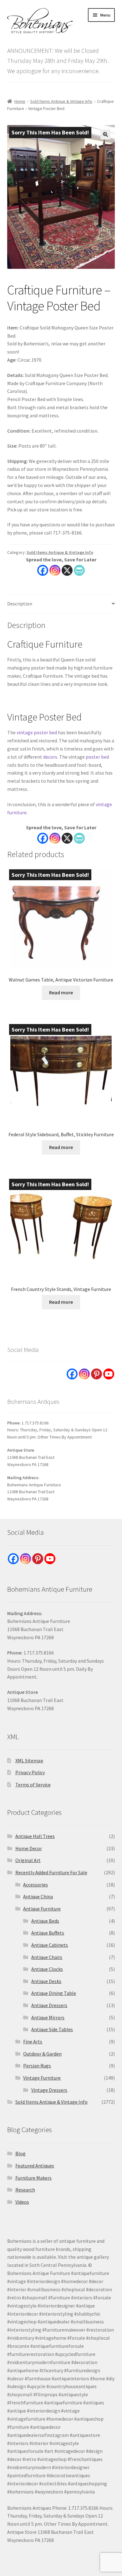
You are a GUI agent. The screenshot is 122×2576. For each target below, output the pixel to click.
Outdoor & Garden (42, 2054)
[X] (67, 570)
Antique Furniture (42, 1909)
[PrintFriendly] (79, 570)
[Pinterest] (97, 1374)
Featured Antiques (35, 2166)
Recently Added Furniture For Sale (51, 1872)
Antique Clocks (47, 1969)
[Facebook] (43, 570)
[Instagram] (55, 570)
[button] (105, 134)
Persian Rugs (37, 2066)
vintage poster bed (37, 732)
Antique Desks (46, 1981)
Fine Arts (33, 2041)
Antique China (38, 1896)
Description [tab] (20, 604)
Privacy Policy (30, 1772)
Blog (20, 2153)
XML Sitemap (29, 1760)
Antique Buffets (48, 1933)
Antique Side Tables (52, 2029)
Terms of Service (33, 1785)
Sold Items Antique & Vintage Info (61, 101)
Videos (22, 2202)
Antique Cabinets (50, 1945)
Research (25, 2190)
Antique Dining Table (54, 1993)
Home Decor (29, 1848)
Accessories (36, 1885)
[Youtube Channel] (109, 1374)
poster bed (97, 757)
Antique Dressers (49, 2005)
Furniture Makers (33, 2178)
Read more (61, 992)
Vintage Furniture (42, 2078)
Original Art (28, 1860)
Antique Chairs (47, 1957)
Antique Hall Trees (35, 1836)
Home (20, 101)
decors (50, 757)
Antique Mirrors (48, 2017)
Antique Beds (45, 1921)
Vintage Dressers (49, 2090)
